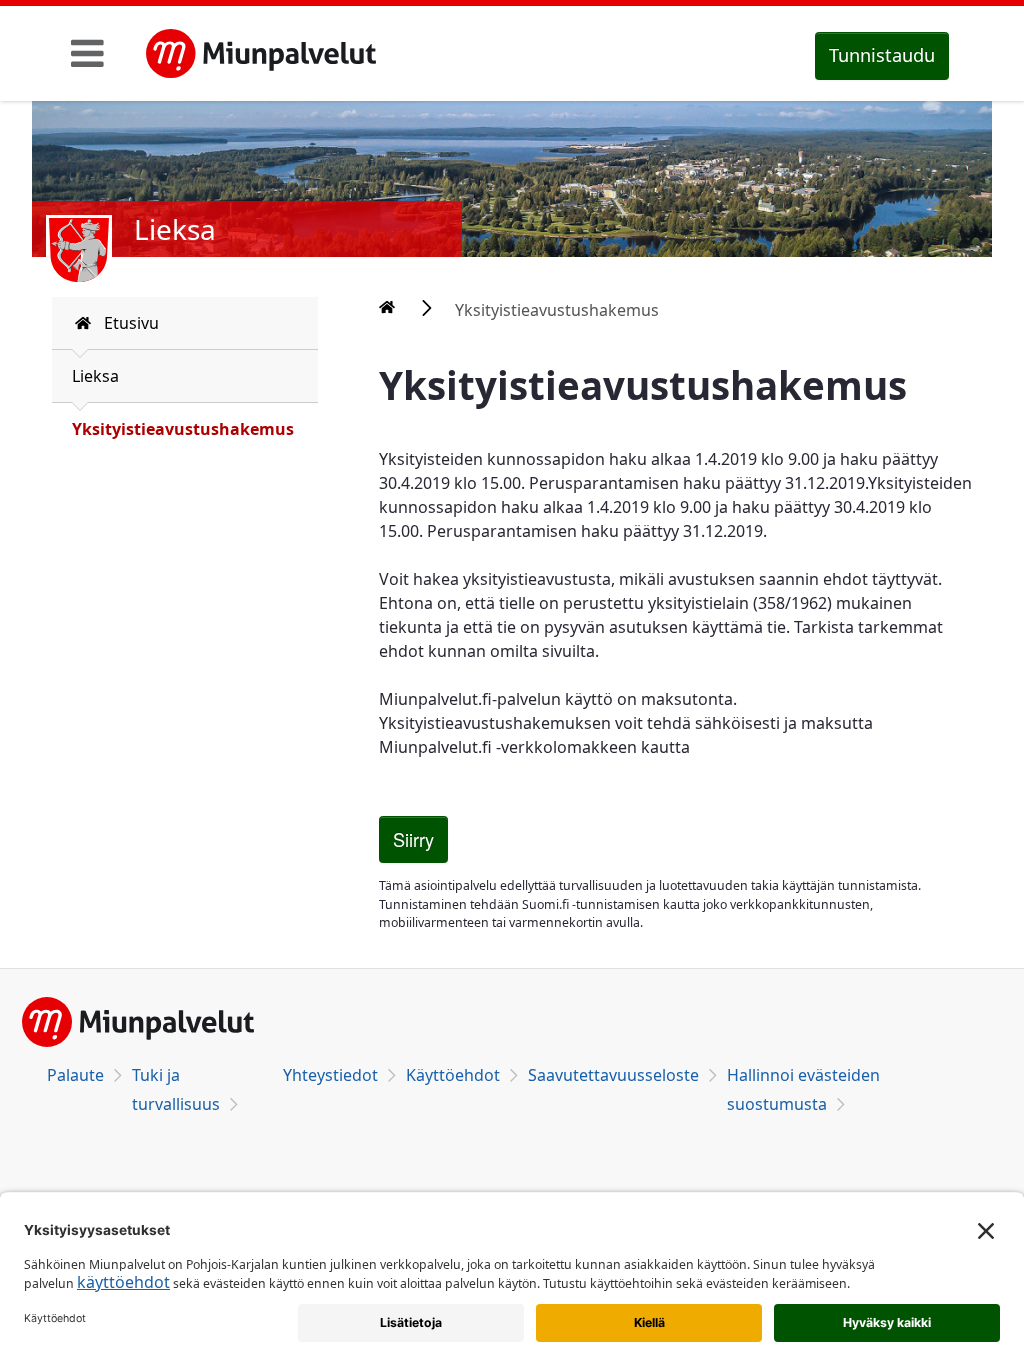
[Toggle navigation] (87, 53)
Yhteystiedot (330, 1075)
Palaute (75, 1075)
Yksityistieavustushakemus (183, 429)
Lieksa (95, 376)
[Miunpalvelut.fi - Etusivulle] (261, 54)
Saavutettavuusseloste (613, 1075)
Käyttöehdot (453, 1075)
